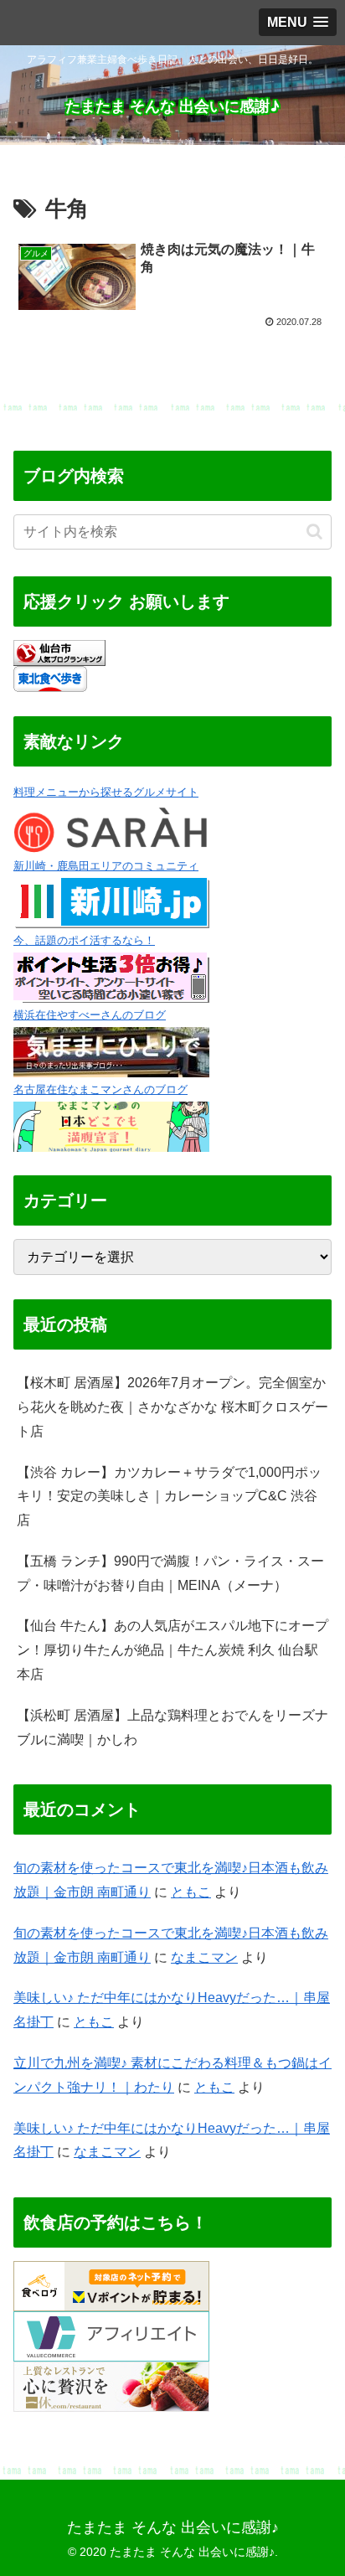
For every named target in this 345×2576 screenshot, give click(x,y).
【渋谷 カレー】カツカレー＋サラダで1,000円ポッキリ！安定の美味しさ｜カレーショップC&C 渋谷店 (169, 1497)
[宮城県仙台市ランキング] (59, 651)
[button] (314, 532)
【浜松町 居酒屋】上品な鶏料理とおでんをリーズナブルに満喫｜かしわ (172, 1727)
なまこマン (204, 1957)
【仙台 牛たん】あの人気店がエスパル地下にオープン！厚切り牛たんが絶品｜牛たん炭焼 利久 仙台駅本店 (172, 1650)
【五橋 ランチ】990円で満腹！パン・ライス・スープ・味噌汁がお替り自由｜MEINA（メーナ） (170, 1573)
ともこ (191, 1892)
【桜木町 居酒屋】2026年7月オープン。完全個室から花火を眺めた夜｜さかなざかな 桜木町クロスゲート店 (172, 1407)
